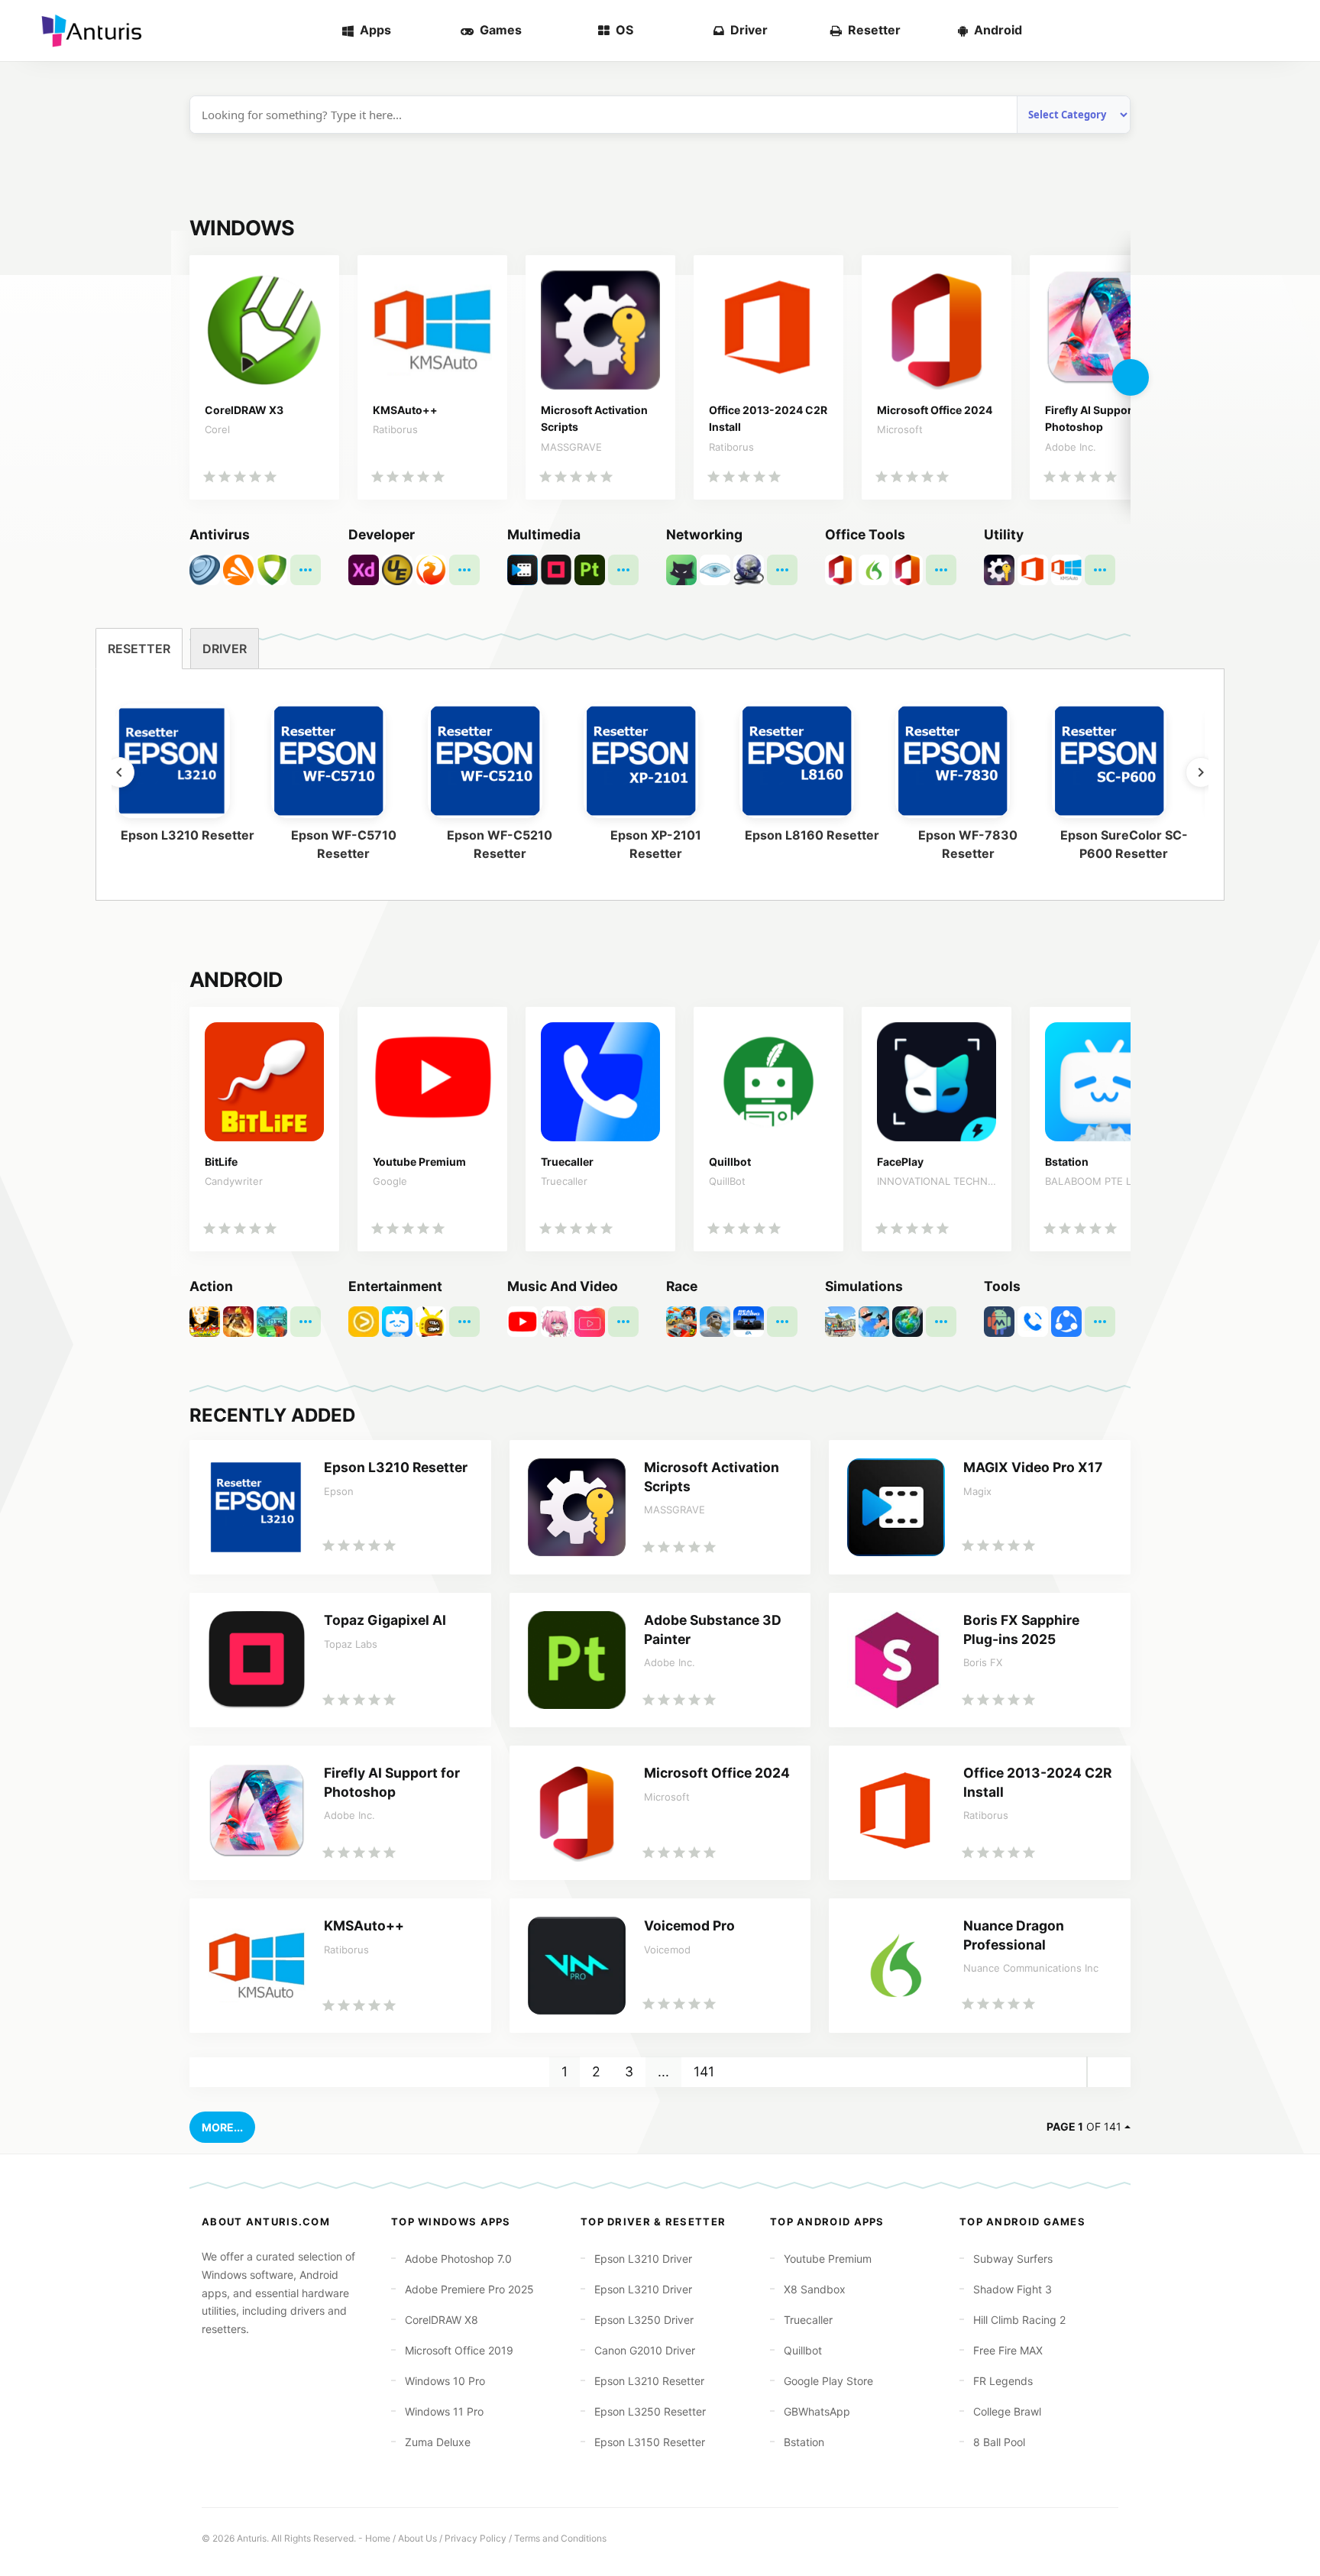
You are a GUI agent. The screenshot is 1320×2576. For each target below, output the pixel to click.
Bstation (804, 2442)
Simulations (864, 1286)
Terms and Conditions (560, 2538)
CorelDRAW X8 (442, 2320)
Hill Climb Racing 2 (1019, 2320)
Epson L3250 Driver (644, 2320)
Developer (382, 534)
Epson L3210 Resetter (649, 2381)
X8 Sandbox (815, 2289)
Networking (704, 534)
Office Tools (865, 534)
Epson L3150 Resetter (650, 2442)
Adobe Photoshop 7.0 (458, 2259)
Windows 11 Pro (444, 2411)
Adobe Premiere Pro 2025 (469, 2289)
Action (211, 1286)
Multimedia (544, 534)
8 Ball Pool (999, 2442)
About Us (417, 2538)
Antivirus (220, 534)
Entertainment (395, 1286)
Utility (1004, 534)
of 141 (1084, 2126)
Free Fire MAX (1008, 2350)
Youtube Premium (828, 2259)
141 (704, 2071)
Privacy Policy (476, 2538)
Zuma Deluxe (438, 2442)
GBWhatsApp (817, 2411)
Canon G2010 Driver (645, 2350)
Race (682, 1286)
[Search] (1283, 31)
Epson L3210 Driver (643, 2259)
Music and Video (563, 1286)
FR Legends (1003, 2381)
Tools (1002, 1286)
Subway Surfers (1013, 2259)
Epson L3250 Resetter (650, 2411)
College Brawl (1007, 2411)
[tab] (139, 649)
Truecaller (808, 2320)
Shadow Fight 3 (1013, 2289)
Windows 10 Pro (445, 2381)
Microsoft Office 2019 (459, 2350)
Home (378, 2538)
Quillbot (803, 2350)
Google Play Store (828, 2381)
